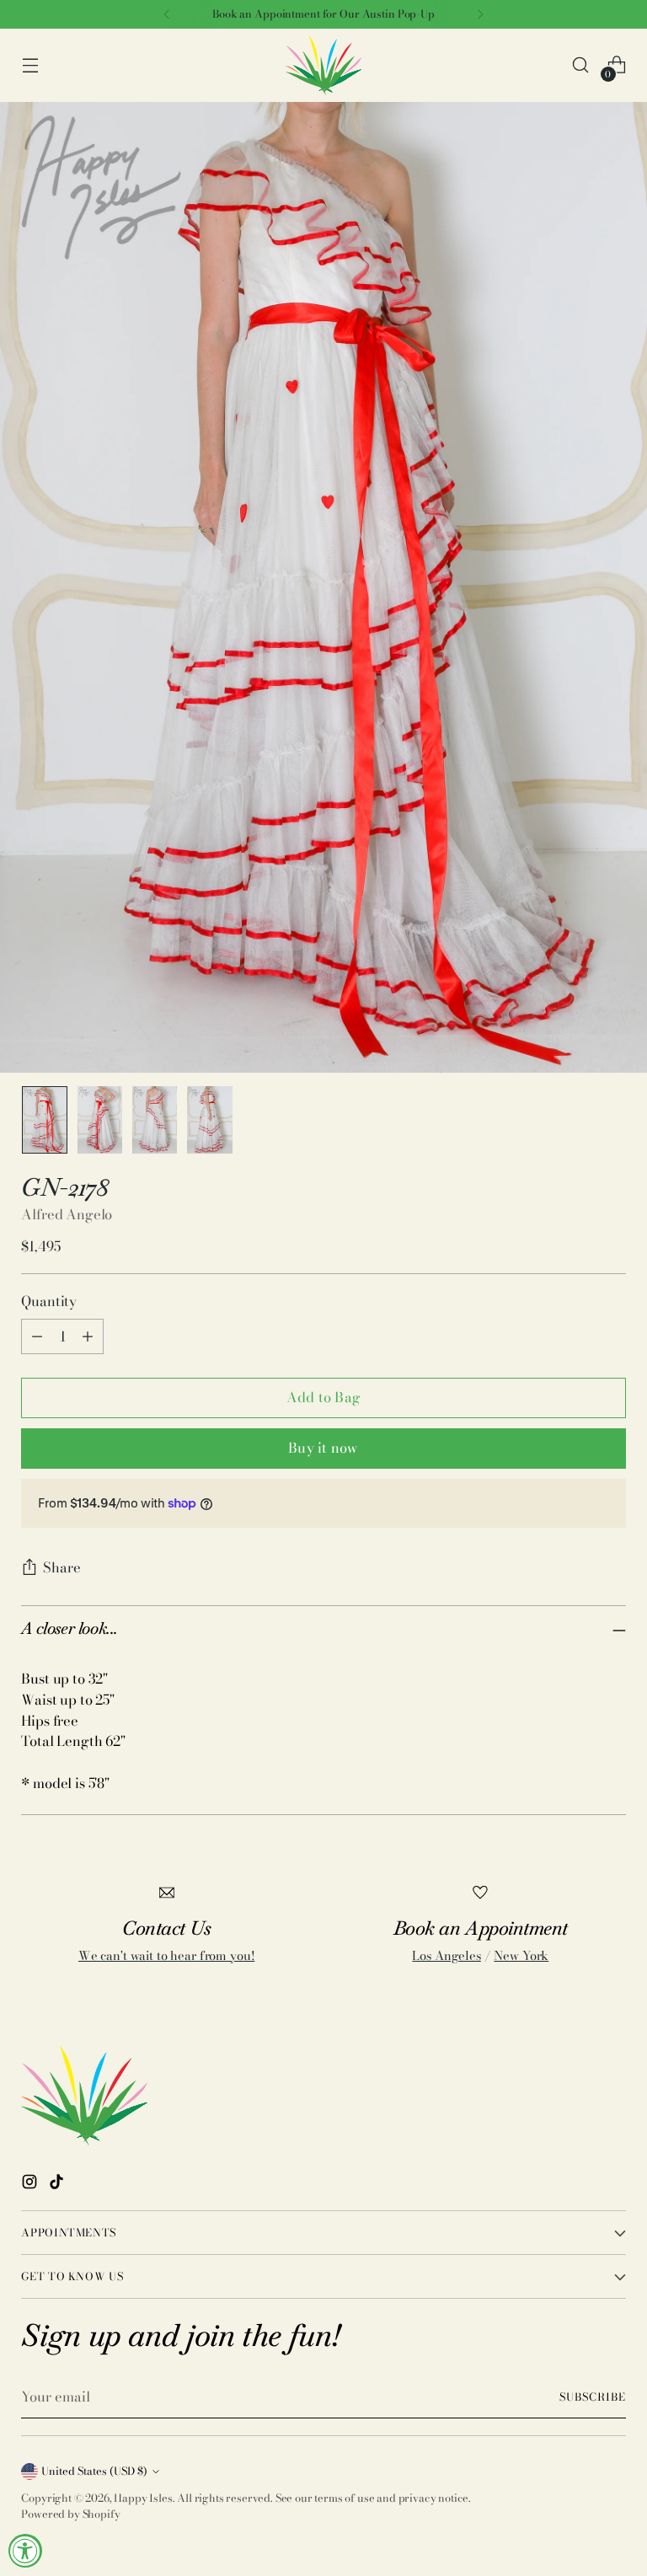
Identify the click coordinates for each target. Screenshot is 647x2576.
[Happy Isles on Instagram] (31, 2185)
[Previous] (167, 14)
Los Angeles (446, 1956)
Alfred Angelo (67, 1214)
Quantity (49, 1301)
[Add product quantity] (88, 1336)
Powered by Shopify (70, 2514)
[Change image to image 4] (209, 1120)
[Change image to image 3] (155, 1120)
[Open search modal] (581, 65)
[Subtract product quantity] (37, 1336)
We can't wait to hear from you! (166, 1956)
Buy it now (323, 1448)
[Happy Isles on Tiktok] (58, 2185)
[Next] (480, 14)
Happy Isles (143, 2498)
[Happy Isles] (323, 65)
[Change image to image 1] (44, 1120)
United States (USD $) (94, 2471)
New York (521, 1956)
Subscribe (593, 2397)
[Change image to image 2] (100, 1120)
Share (62, 1567)
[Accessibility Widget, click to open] (25, 2551)
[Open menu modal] (30, 65)
